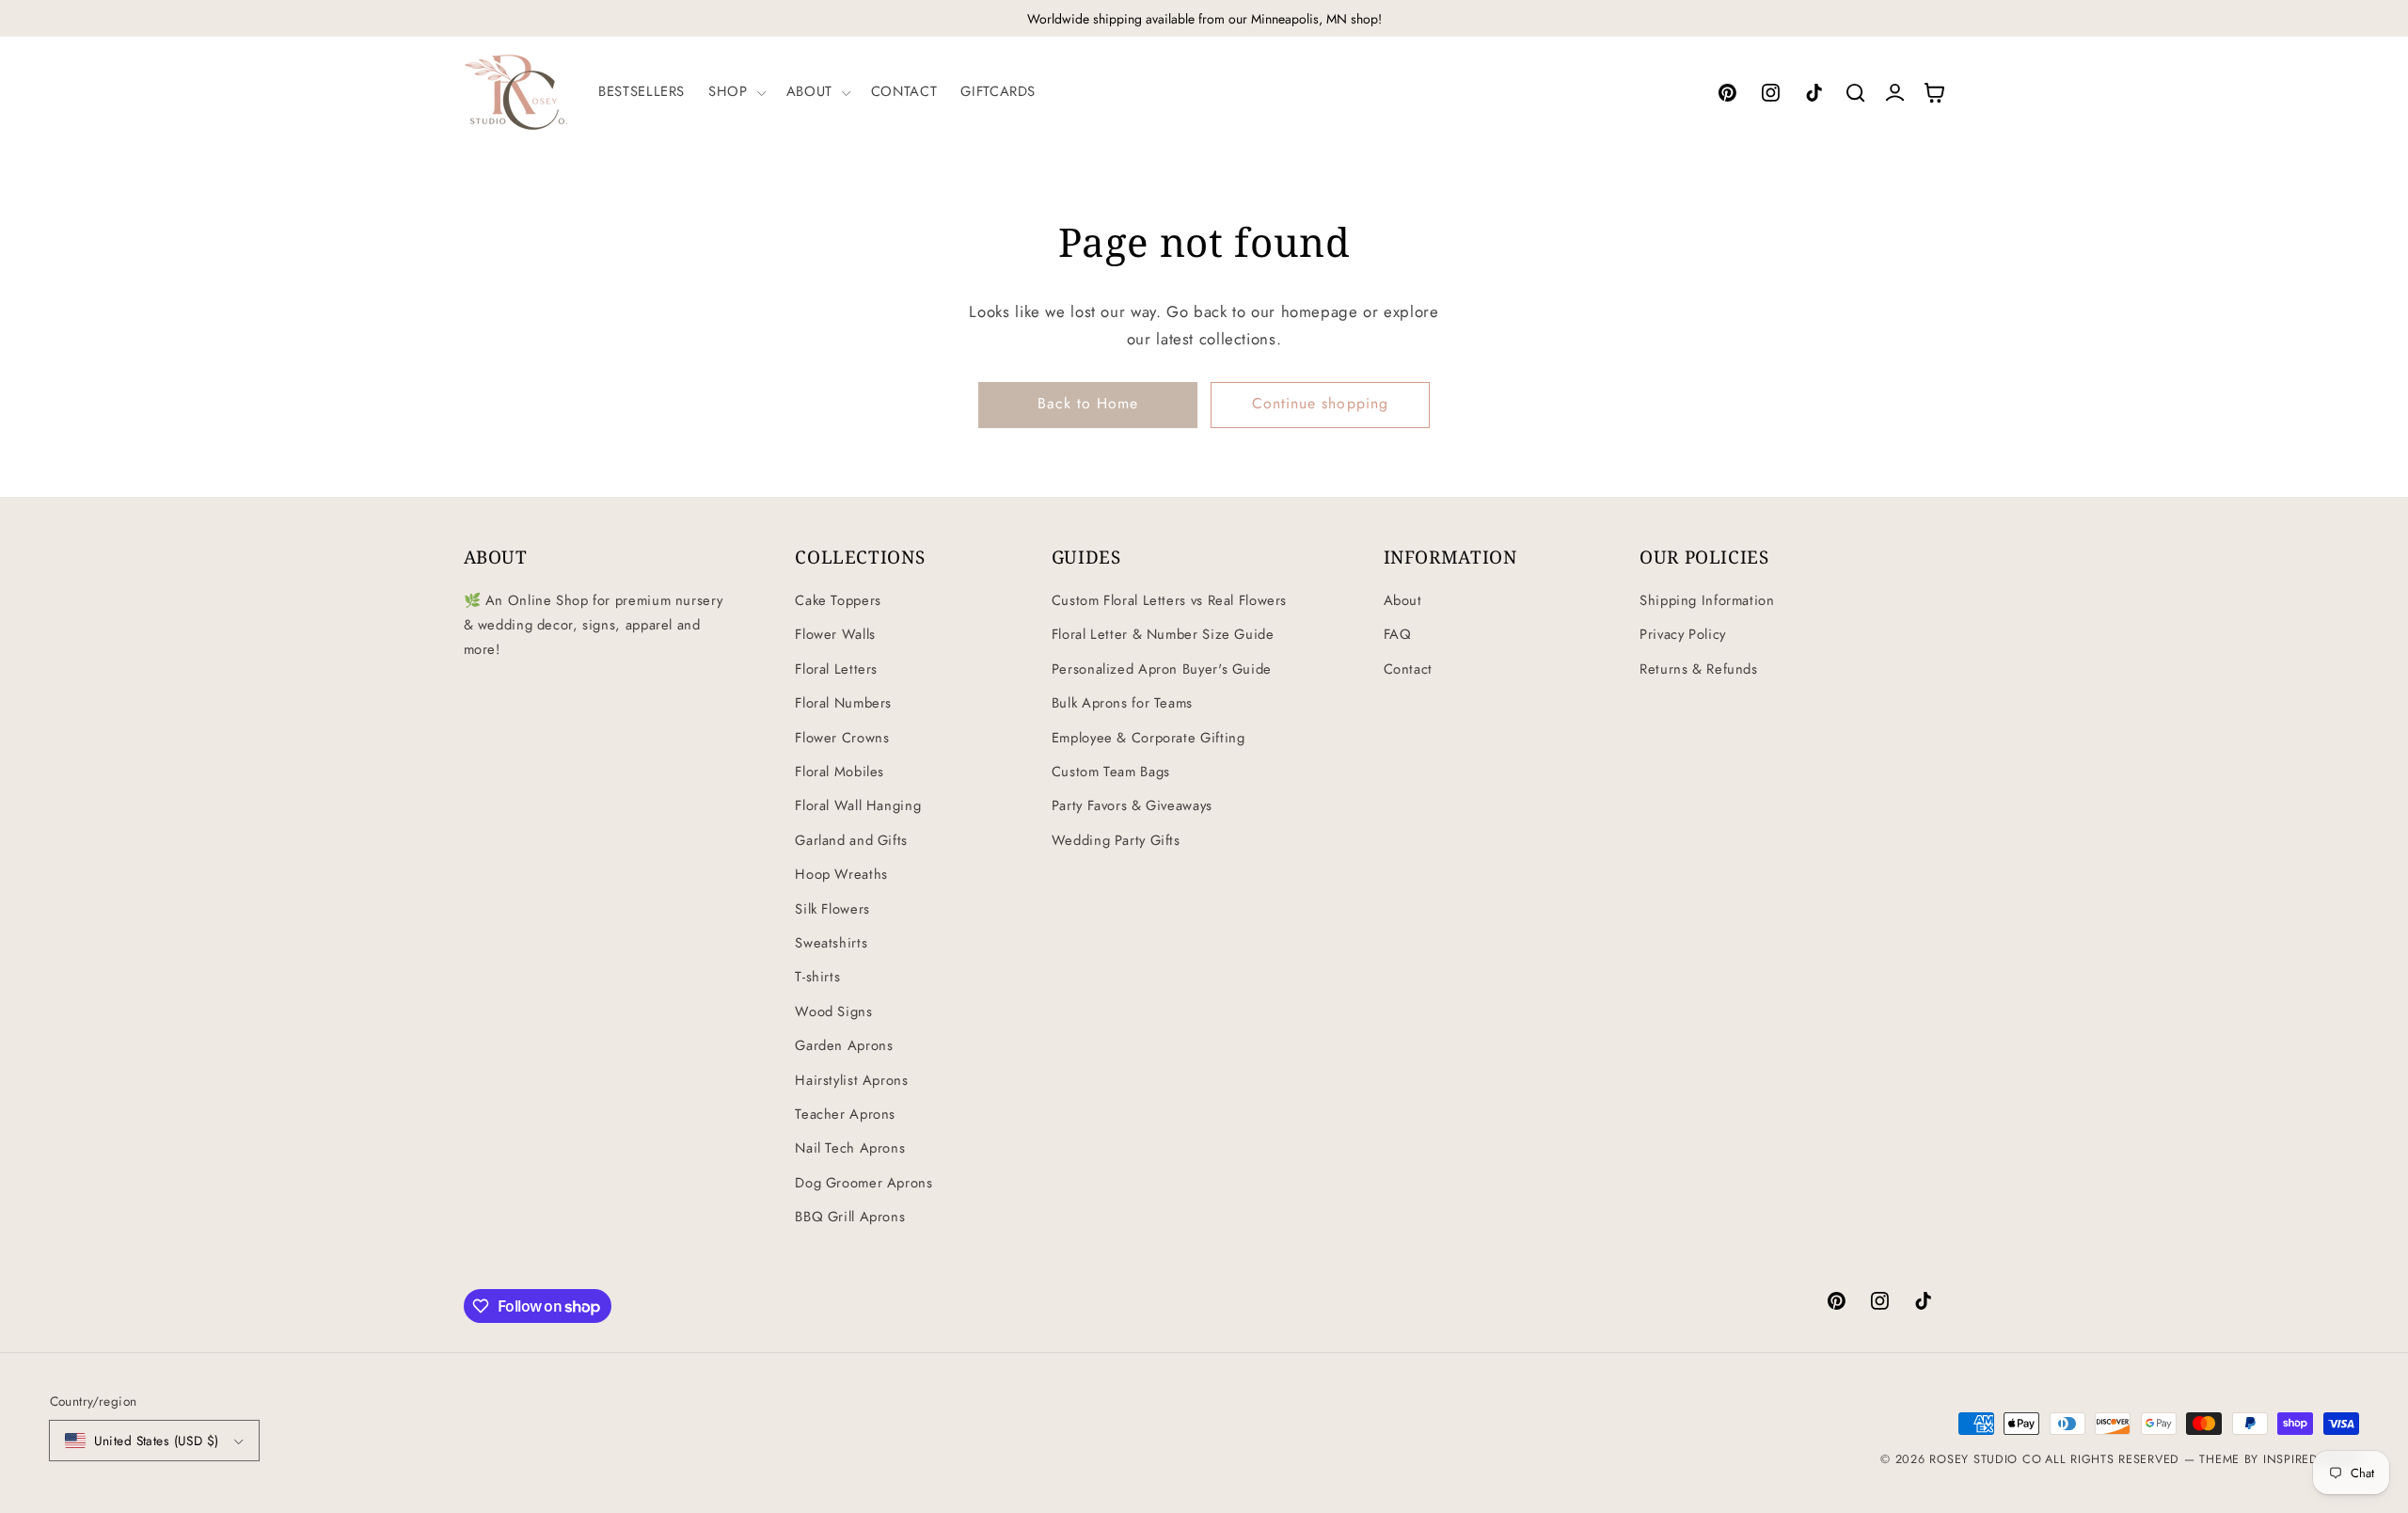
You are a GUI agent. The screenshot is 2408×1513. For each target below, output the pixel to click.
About (1403, 600)
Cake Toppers (838, 600)
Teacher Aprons (845, 1114)
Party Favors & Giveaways (1132, 805)
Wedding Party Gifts (1116, 840)
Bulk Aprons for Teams (1122, 703)
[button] (736, 92)
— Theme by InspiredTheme (2269, 1459)
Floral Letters (836, 669)
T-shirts (817, 977)
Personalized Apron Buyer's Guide (1162, 669)
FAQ (1398, 634)
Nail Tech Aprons (850, 1148)
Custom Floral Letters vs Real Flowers (1169, 600)
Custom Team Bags (1111, 772)
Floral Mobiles (840, 772)
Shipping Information (1707, 600)
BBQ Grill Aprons (850, 1217)
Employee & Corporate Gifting (1149, 738)
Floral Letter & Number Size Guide (1163, 634)
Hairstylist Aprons (851, 1080)
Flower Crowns (842, 738)
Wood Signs (833, 1011)
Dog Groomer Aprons (863, 1183)
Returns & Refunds (1699, 669)
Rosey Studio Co (1985, 1459)
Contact (1408, 669)
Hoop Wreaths (841, 874)
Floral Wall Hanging (858, 805)
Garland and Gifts (851, 840)
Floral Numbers (843, 703)
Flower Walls (835, 634)
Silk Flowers (832, 909)
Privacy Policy (1683, 634)
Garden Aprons (844, 1045)
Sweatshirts (831, 943)
